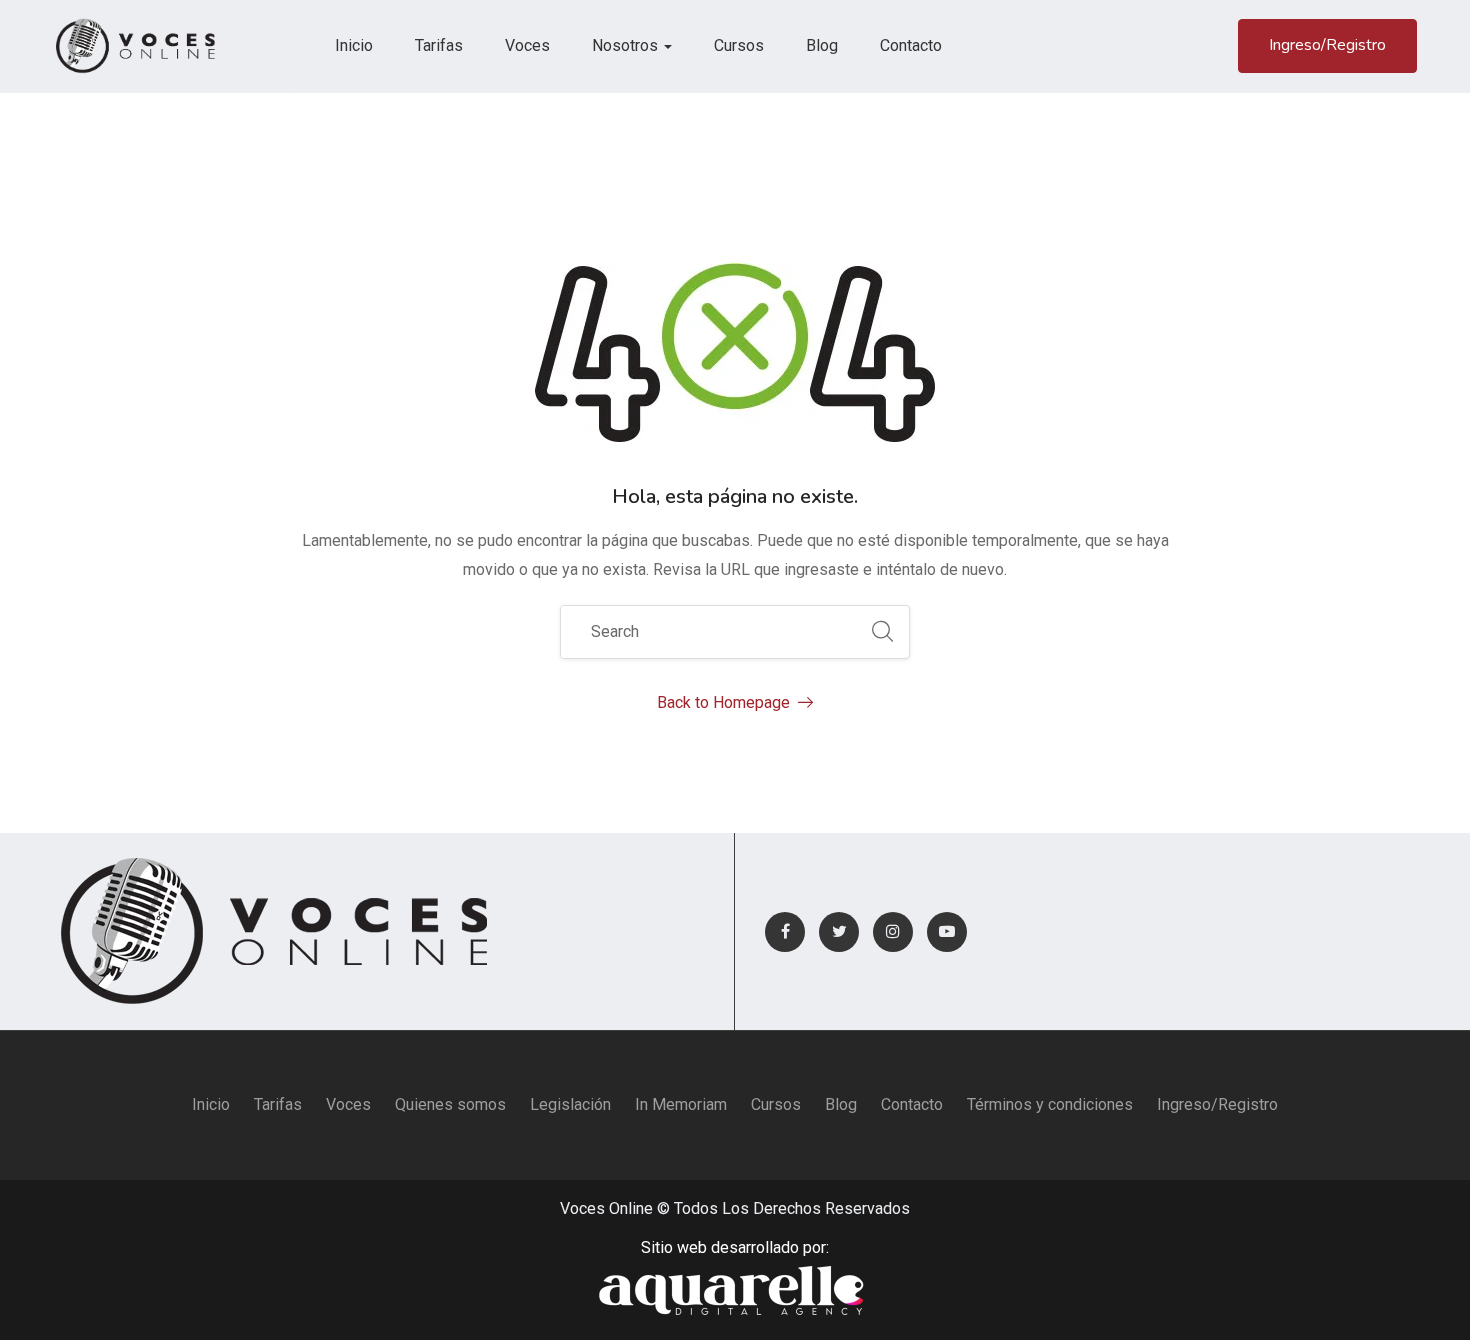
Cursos (739, 45)
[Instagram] (893, 932)
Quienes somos (450, 1104)
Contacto (911, 45)
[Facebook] (785, 932)
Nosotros (627, 45)
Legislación (570, 1104)
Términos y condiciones (1050, 1104)
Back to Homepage (723, 702)
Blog (822, 45)
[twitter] (839, 932)
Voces (527, 45)
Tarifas (439, 45)
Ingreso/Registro (1327, 45)
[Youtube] (947, 932)
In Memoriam (681, 1104)
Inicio (354, 45)
